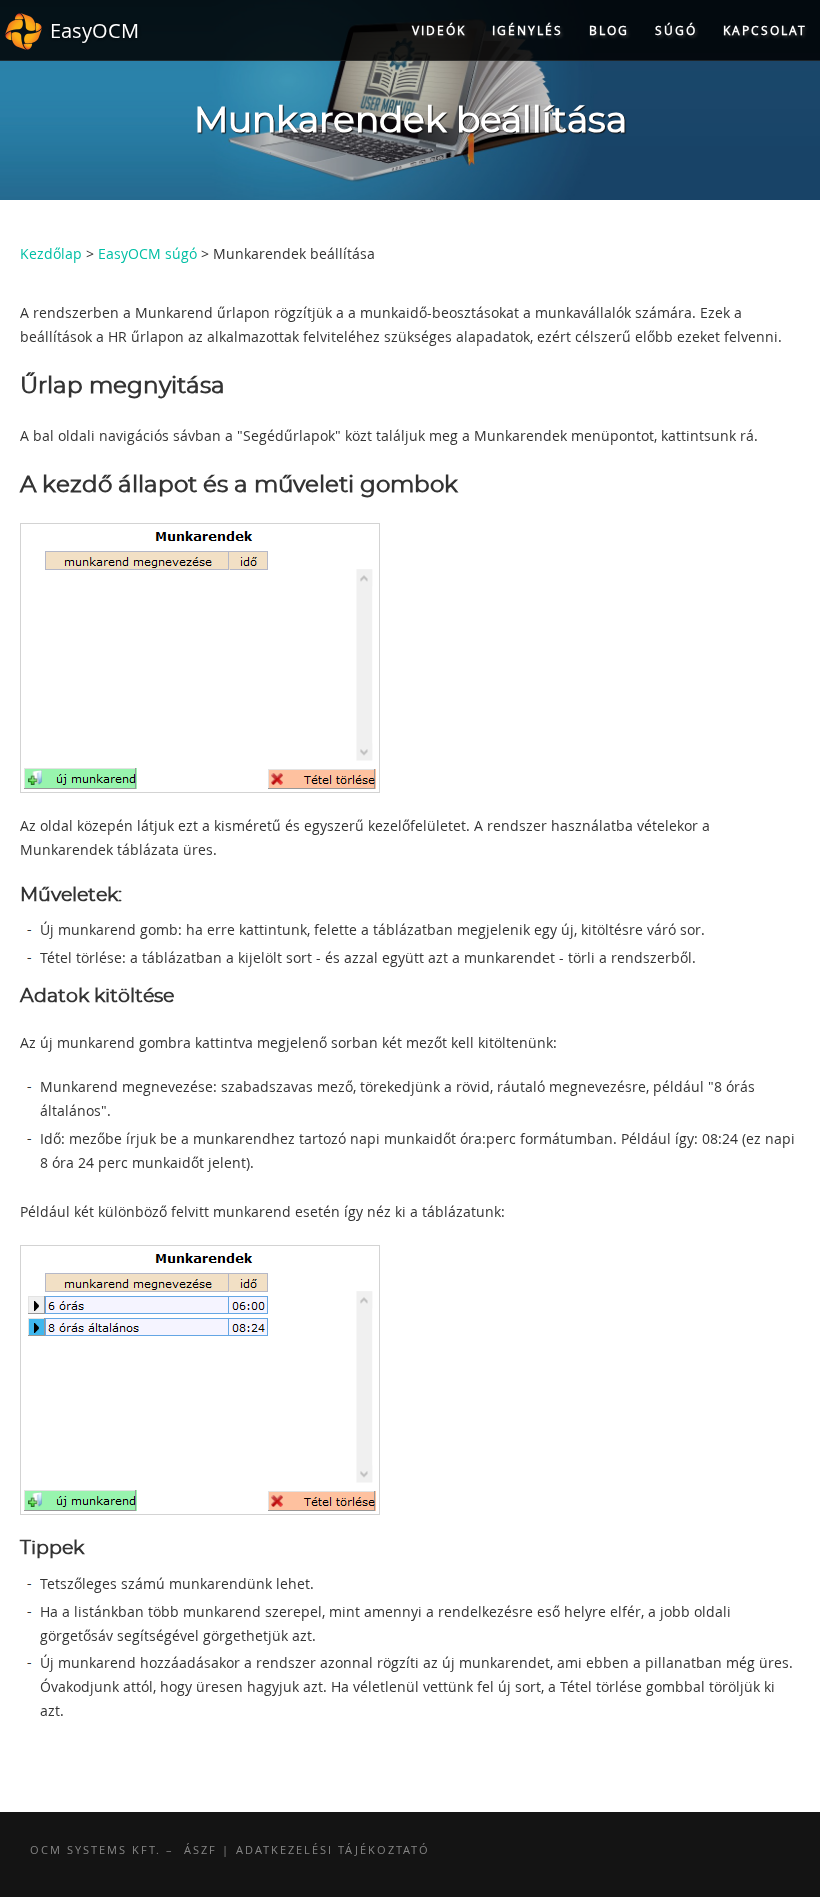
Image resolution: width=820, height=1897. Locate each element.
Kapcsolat (765, 30)
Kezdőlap (51, 253)
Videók (439, 30)
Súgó (676, 30)
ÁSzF (200, 1849)
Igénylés (527, 30)
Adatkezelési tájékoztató (333, 1849)
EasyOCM (94, 30)
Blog (609, 30)
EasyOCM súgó (147, 253)
